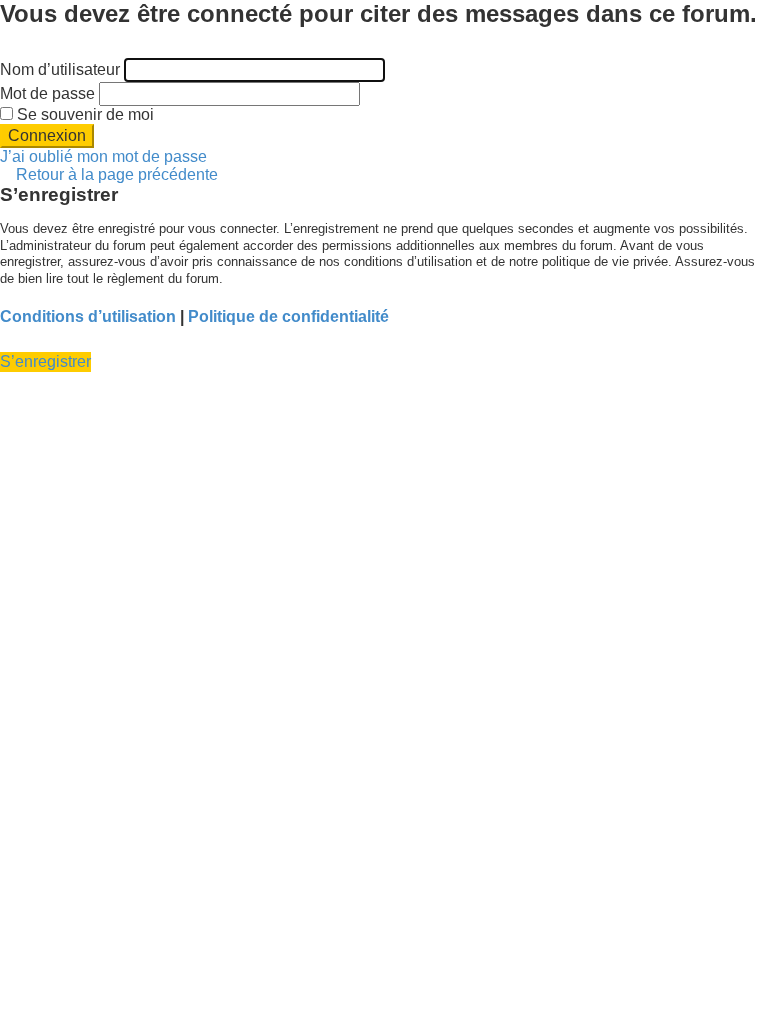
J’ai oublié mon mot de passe (103, 156)
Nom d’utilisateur (60, 69)
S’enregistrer (45, 361)
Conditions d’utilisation (88, 316)
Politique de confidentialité (288, 316)
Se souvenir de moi (83, 114)
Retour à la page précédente (117, 174)
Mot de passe (47, 93)
